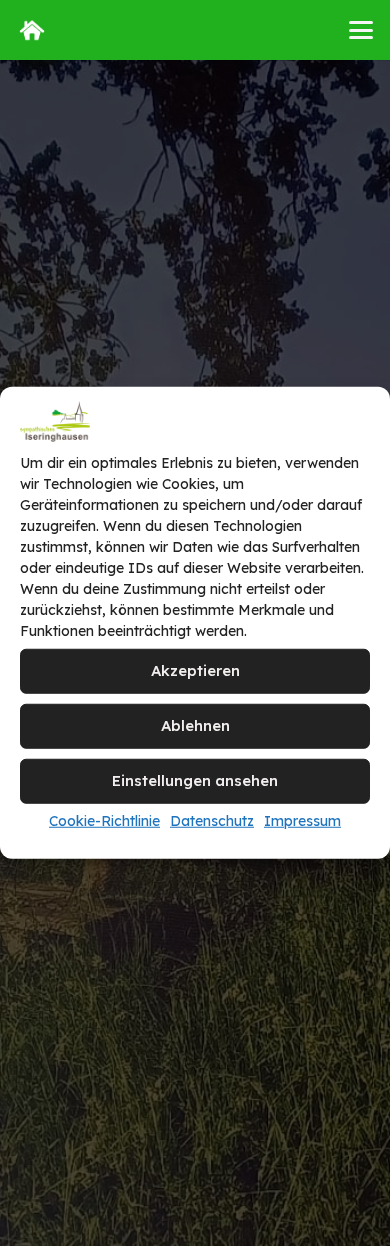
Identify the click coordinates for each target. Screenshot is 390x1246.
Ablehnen (195, 725)
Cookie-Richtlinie (104, 821)
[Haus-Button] (32, 30)
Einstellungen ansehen (195, 780)
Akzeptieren (195, 670)
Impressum (302, 821)
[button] (360, 30)
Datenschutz (212, 821)
